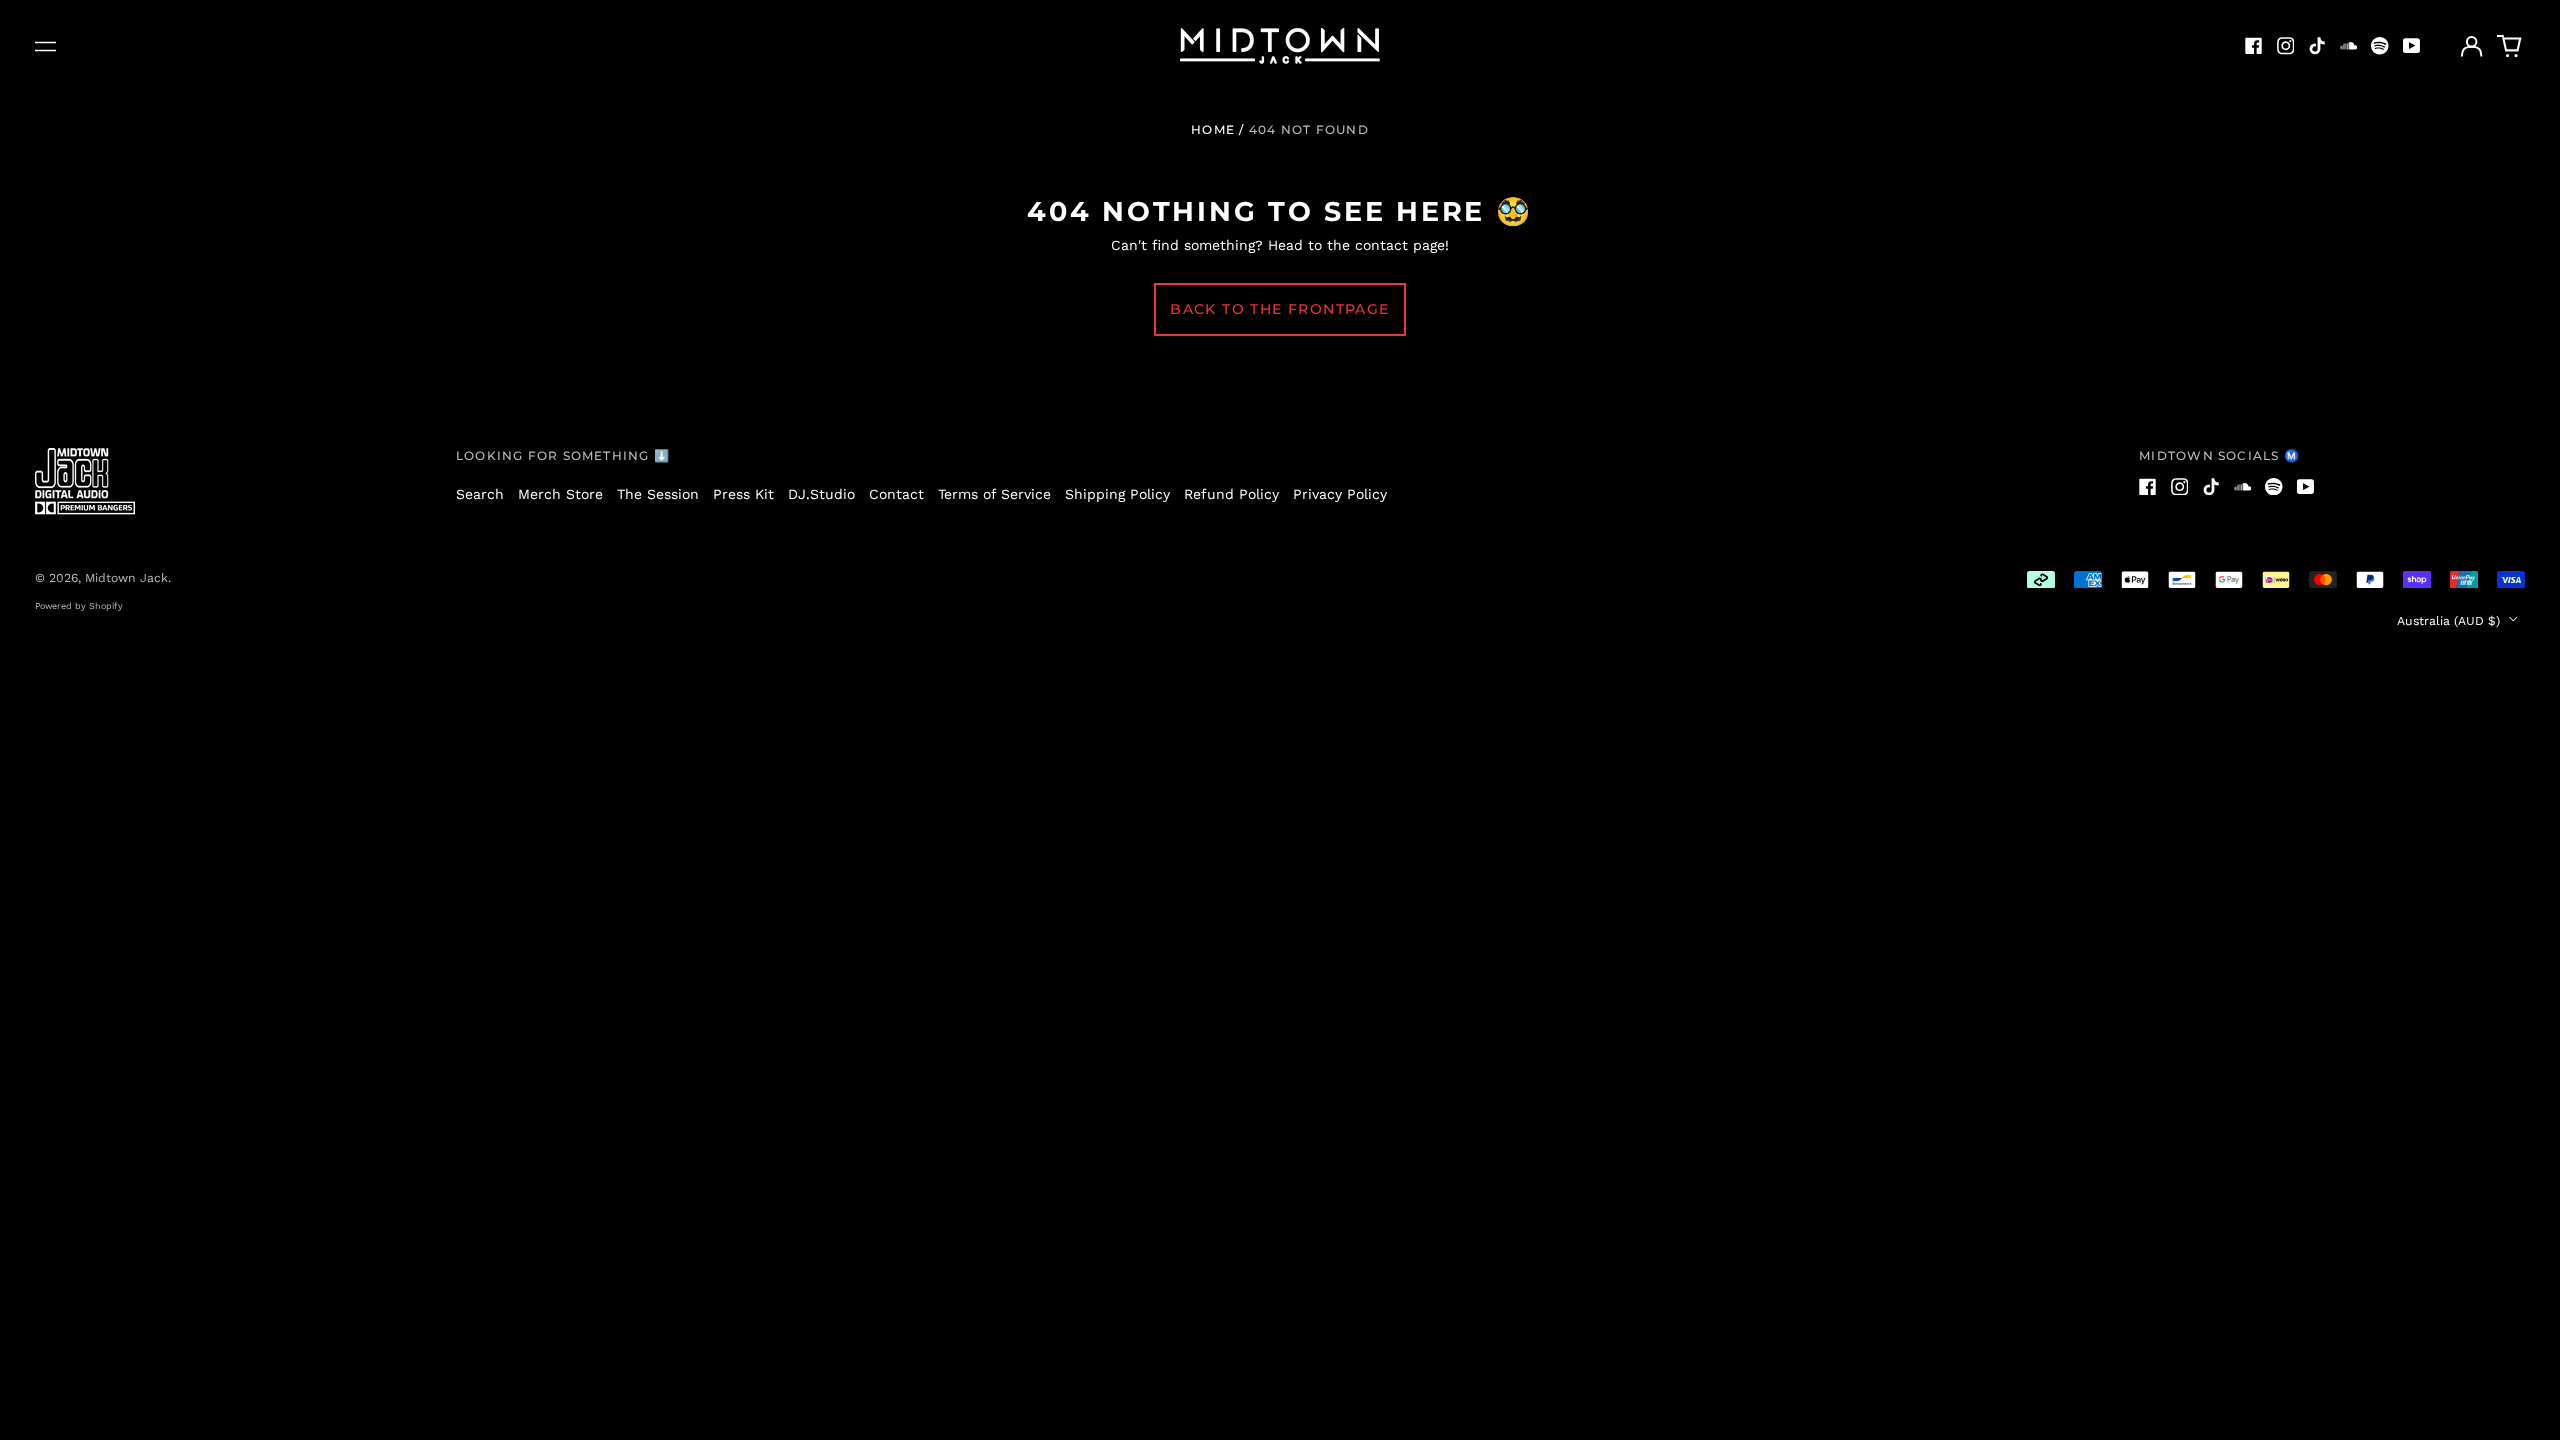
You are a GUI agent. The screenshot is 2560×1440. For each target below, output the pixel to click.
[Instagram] (2286, 46)
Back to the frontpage (1279, 309)
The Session (658, 494)
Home (1213, 129)
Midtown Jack (126, 578)
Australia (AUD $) (2450, 621)
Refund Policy (1231, 494)
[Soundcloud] (2349, 46)
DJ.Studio (821, 494)
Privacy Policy (1340, 494)
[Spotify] (2380, 46)
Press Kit (743, 494)
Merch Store (560, 494)
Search (480, 494)
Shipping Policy (1117, 494)
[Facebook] (2254, 46)
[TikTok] (2317, 46)
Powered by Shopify (79, 606)
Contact (896, 494)
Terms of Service (994, 494)
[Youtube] (2412, 46)
